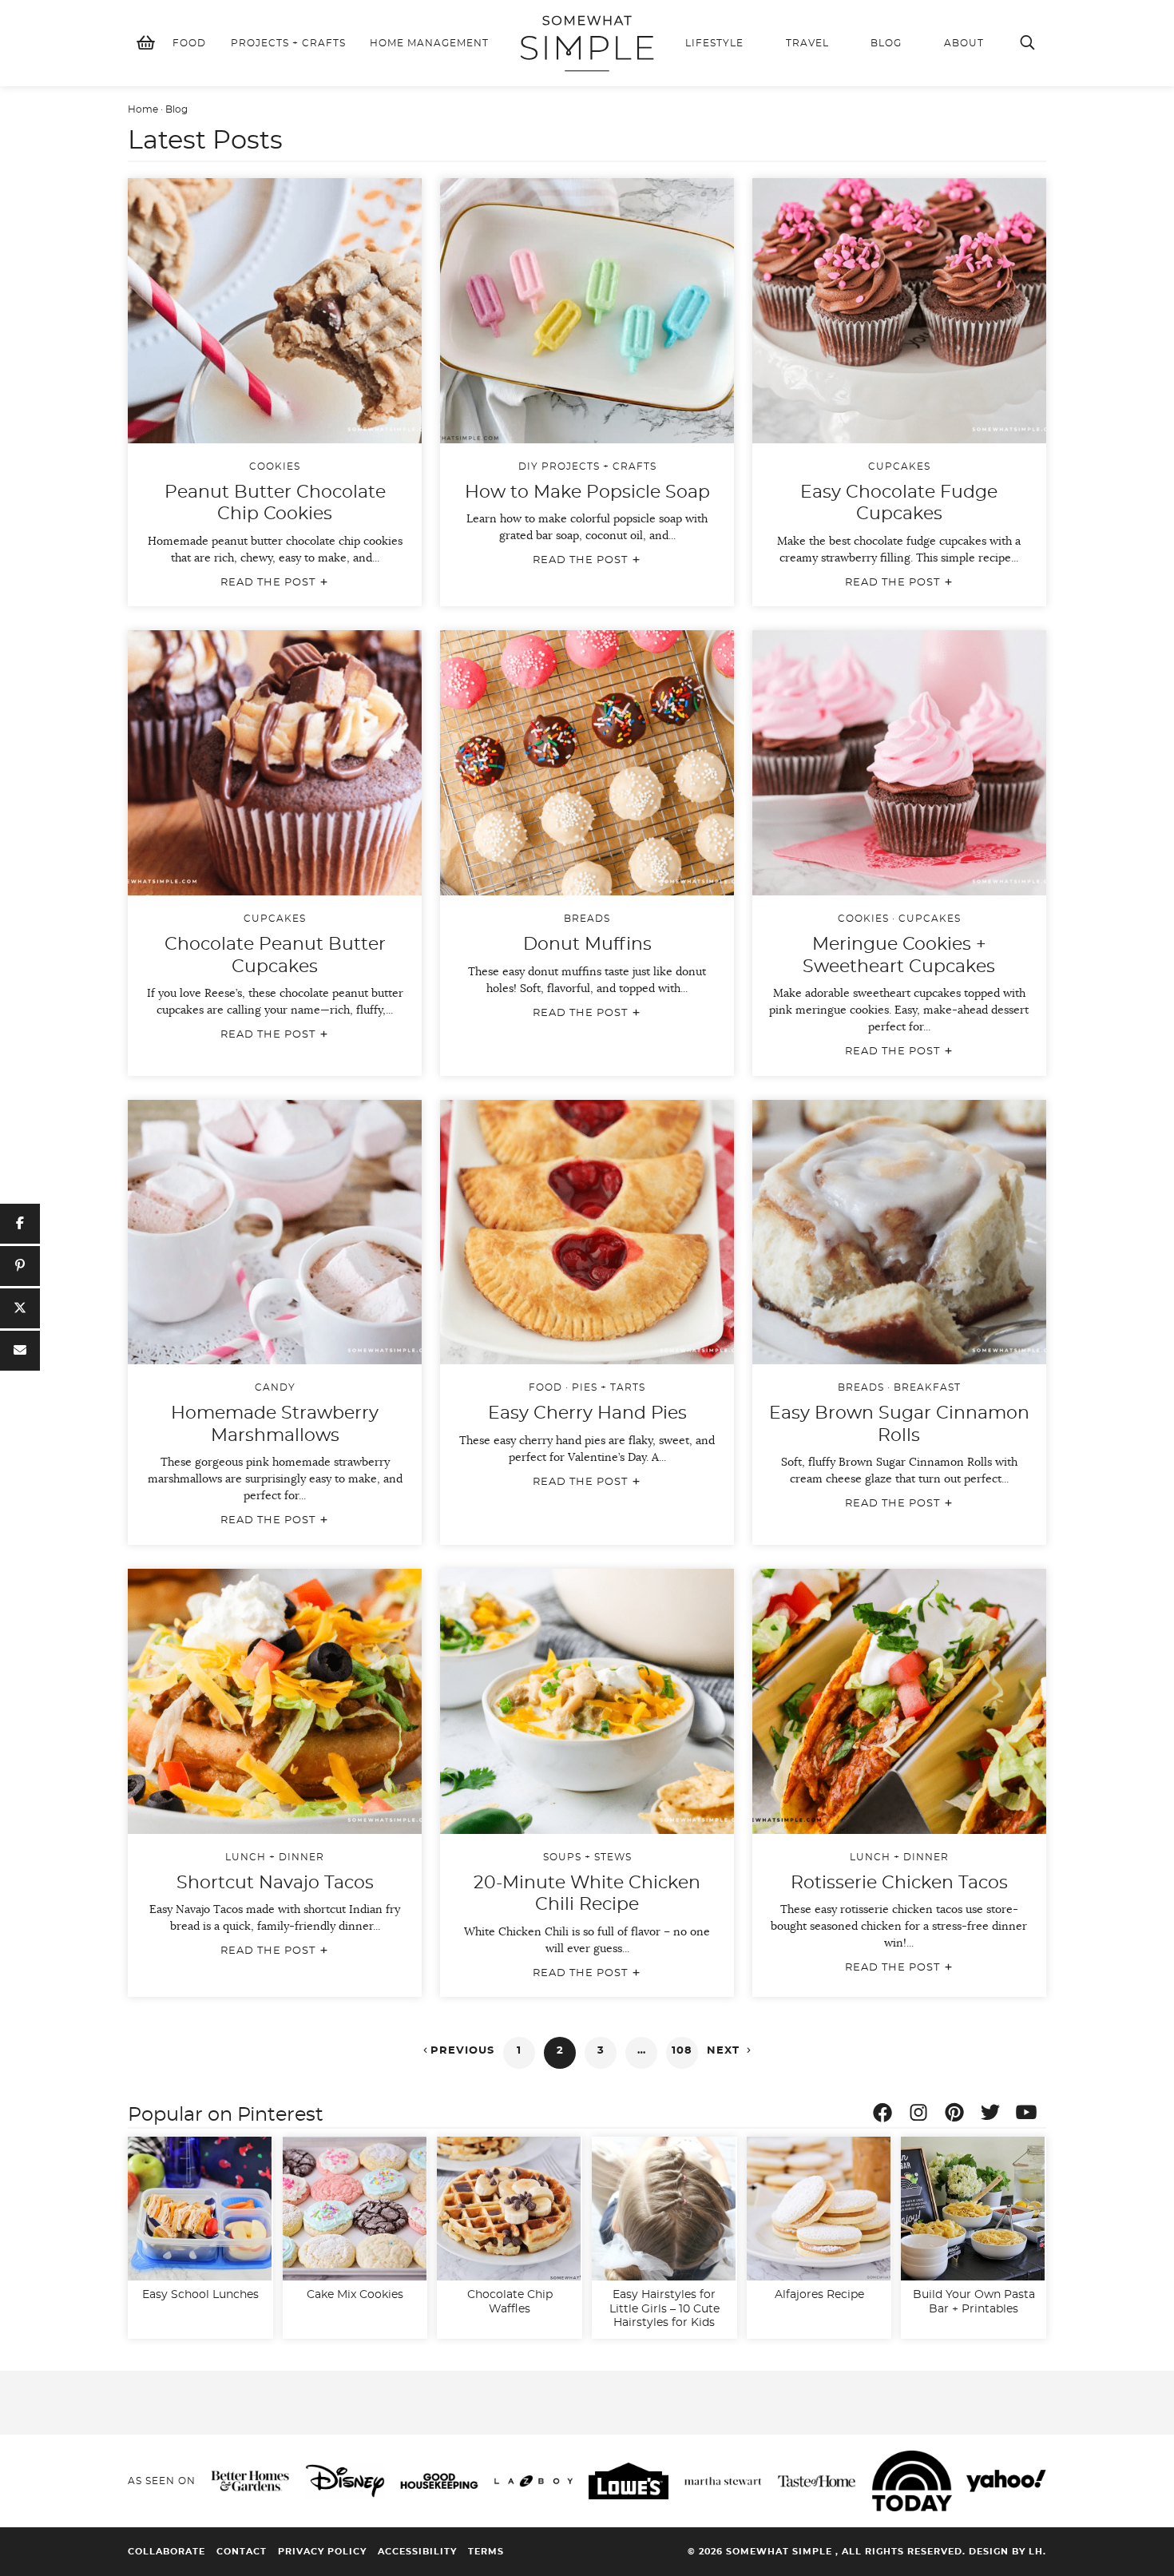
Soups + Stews (587, 1857)
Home (143, 109)
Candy (275, 1387)
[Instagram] (922, 2115)
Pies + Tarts (609, 1387)
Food (545, 1387)
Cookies (275, 466)
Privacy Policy (322, 2552)
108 (682, 2051)
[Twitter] (994, 2115)
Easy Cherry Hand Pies (587, 1413)
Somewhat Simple (587, 43)
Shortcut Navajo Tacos (275, 1883)
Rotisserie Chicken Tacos (899, 1883)
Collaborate (167, 2552)
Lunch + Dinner (275, 1857)
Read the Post (275, 582)
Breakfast (927, 1387)
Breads (587, 919)
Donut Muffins (587, 944)
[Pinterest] (958, 2115)
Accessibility (417, 2552)
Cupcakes (899, 466)
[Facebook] (886, 2115)
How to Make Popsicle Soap (587, 492)
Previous (457, 2050)
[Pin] (20, 1266)
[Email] (20, 1351)
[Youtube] (1030, 2115)
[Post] (20, 1308)
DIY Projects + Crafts (587, 466)
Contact (242, 2552)
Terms (486, 2552)
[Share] (20, 1224)
